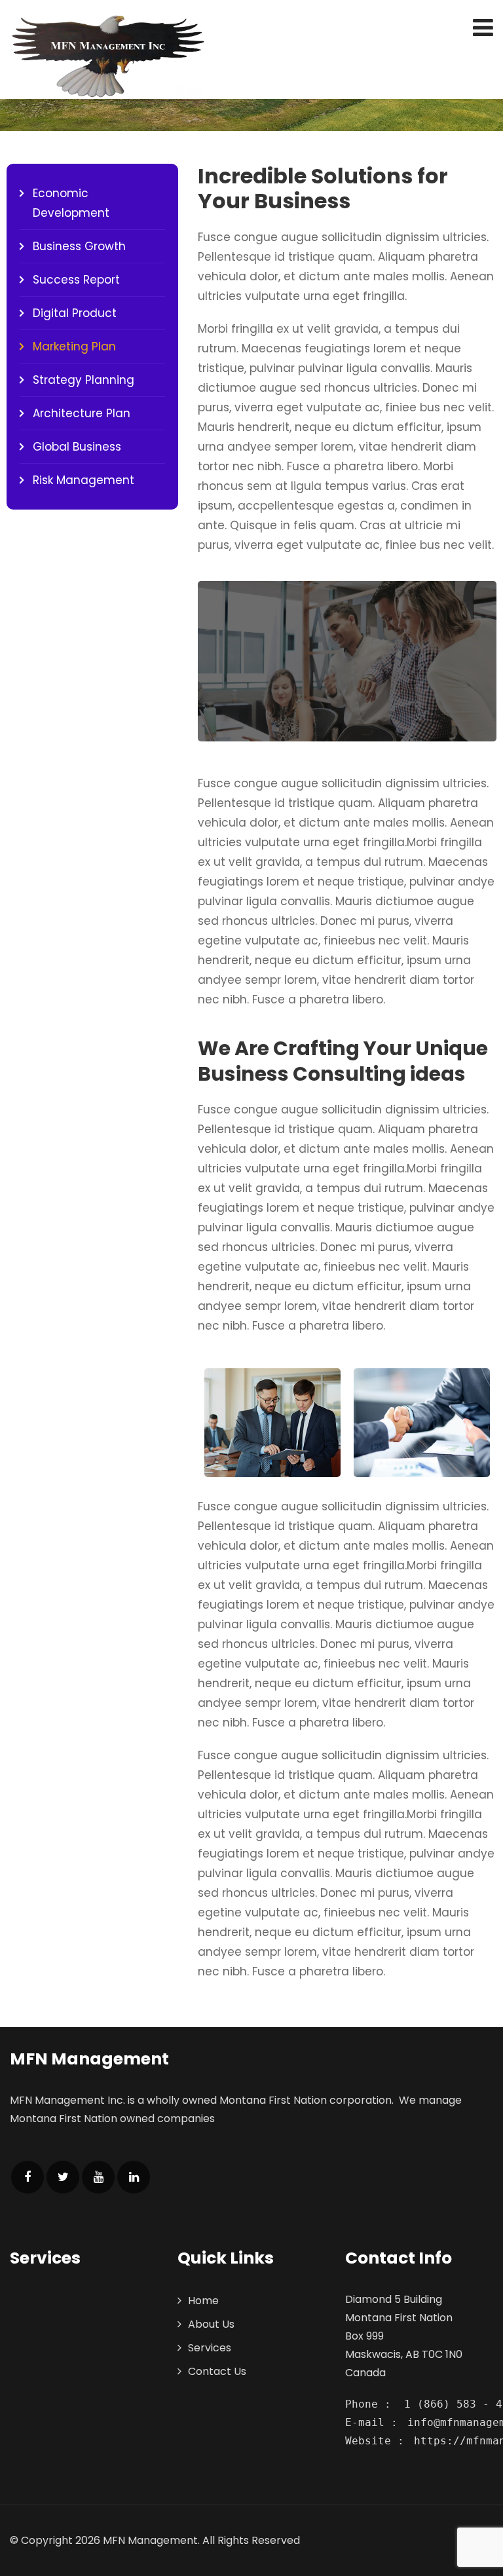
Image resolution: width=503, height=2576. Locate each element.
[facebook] (28, 2177)
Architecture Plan (82, 413)
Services (210, 2348)
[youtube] (98, 2177)
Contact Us (217, 2371)
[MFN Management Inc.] (108, 56)
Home (203, 2301)
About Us (211, 2324)
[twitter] (63, 2177)
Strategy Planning (84, 380)
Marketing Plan (74, 346)
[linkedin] (134, 2177)
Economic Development (71, 203)
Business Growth (79, 246)
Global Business (77, 447)
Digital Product (75, 313)
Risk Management (84, 480)
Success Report (76, 280)
